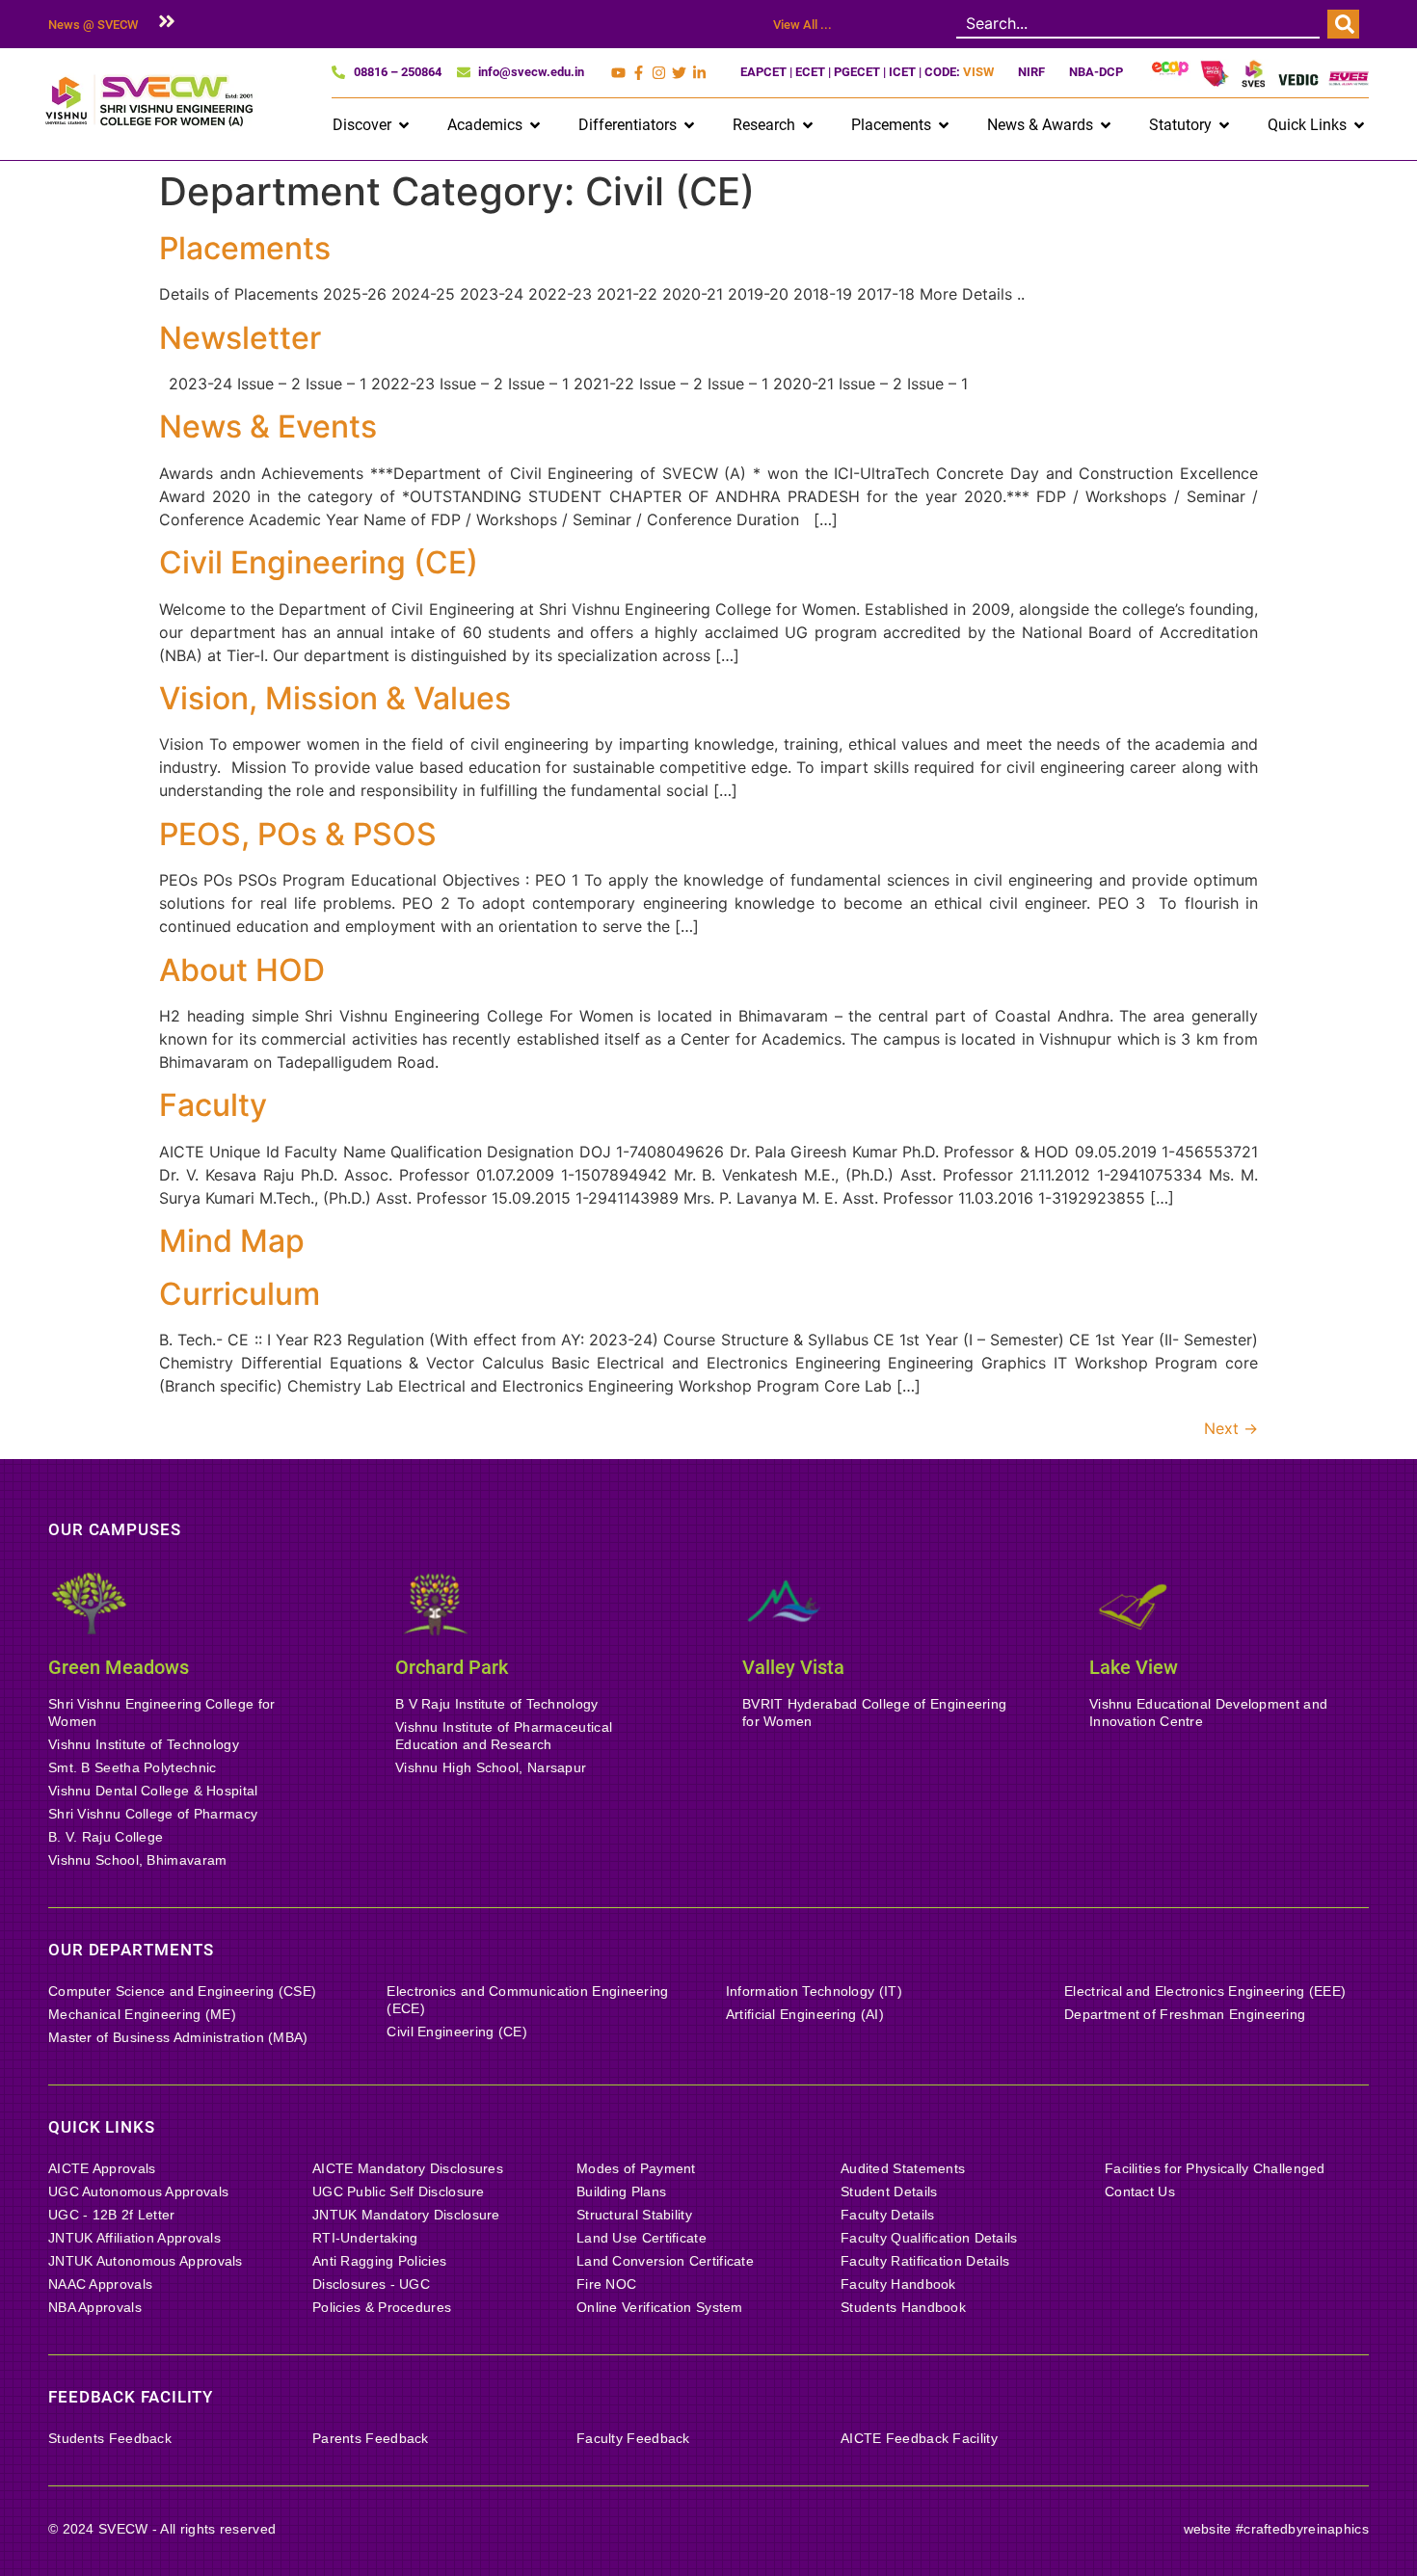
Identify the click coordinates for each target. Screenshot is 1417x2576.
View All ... (802, 25)
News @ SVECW (93, 25)
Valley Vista (793, 1667)
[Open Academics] (535, 125)
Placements (245, 248)
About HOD (242, 970)
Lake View (1134, 1667)
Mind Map (232, 1241)
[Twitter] (679, 73)
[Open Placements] (944, 125)
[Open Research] (808, 125)
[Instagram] (659, 73)
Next (1231, 1428)
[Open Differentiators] (689, 125)
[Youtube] (618, 73)
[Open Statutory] (1224, 125)
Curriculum (240, 1294)
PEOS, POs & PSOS (298, 834)
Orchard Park (452, 1667)
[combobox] (1138, 24)
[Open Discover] (404, 125)
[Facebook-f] (639, 73)
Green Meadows (119, 1667)
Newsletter (240, 338)
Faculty (213, 1105)
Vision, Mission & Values (335, 698)
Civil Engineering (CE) (319, 562)
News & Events (268, 426)
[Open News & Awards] (1106, 125)
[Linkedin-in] (699, 73)
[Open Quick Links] (1359, 125)
